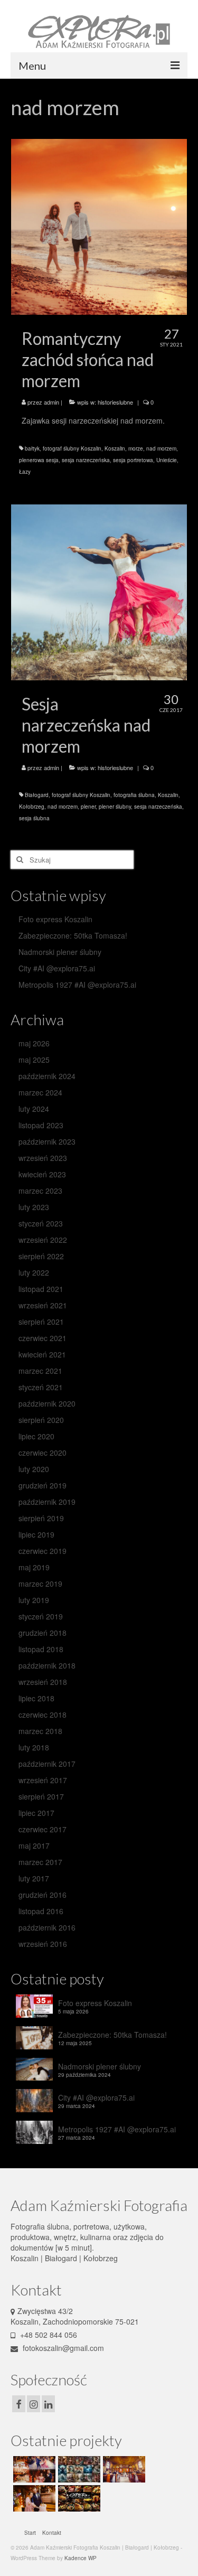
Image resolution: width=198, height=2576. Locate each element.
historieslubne (115, 402)
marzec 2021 (40, 1371)
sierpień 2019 (41, 1518)
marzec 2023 (40, 1191)
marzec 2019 (40, 1584)
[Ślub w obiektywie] (33, 2469)
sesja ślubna (34, 818)
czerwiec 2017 (43, 1829)
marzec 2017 (40, 1862)
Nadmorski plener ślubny (60, 952)
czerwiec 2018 (43, 1715)
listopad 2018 (41, 1649)
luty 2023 (34, 1207)
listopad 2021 (41, 1289)
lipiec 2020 (36, 1436)
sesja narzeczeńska (86, 460)
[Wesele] (33, 2498)
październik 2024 (47, 1076)
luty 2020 (34, 1469)
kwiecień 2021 (42, 1354)
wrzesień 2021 (43, 1305)
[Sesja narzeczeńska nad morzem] (99, 591)
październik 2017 (47, 1764)
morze (136, 448)
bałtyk (32, 448)
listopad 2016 (41, 1911)
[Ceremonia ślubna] (123, 2469)
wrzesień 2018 (43, 1682)
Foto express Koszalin (55, 919)
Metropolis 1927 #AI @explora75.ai (77, 985)
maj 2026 (34, 1043)
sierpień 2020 (41, 1420)
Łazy (25, 472)
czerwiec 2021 (43, 1338)
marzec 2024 (40, 1092)
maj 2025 (34, 1060)
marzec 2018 (40, 1731)
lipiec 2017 (36, 1813)
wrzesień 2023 (43, 1158)
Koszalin (115, 448)
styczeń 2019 (41, 1616)
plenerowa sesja (39, 460)
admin (51, 402)
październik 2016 (47, 1927)
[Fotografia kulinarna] (78, 2498)
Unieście (167, 460)
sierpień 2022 (41, 1256)
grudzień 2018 (43, 1633)
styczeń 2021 (41, 1387)
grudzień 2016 (43, 1895)
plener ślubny (115, 807)
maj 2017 (34, 1846)
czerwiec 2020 (43, 1453)
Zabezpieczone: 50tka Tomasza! (73, 935)
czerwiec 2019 (43, 1551)
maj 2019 (34, 1567)
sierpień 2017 (41, 1796)
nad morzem (161, 448)
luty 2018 (34, 1747)
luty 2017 (34, 1878)
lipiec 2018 (36, 1698)
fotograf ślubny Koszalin (72, 448)
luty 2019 (34, 1600)
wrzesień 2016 (43, 1944)
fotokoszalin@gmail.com (62, 2348)
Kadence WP (81, 2558)
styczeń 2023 (41, 1223)
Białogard (37, 795)
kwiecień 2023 (42, 1174)
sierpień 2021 (41, 1322)
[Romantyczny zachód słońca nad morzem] (99, 226)
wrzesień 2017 (43, 1780)
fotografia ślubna (134, 795)
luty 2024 (34, 1109)
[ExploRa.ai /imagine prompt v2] (78, 2469)
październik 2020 (47, 1403)
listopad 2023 (41, 1125)
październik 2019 (47, 1502)
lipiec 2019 (36, 1534)
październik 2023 (47, 1141)
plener (88, 807)
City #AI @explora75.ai (57, 968)
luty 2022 (34, 1272)
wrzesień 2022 (43, 1240)
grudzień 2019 (43, 1485)
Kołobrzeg (32, 807)
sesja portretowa (133, 460)
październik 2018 (47, 1665)
